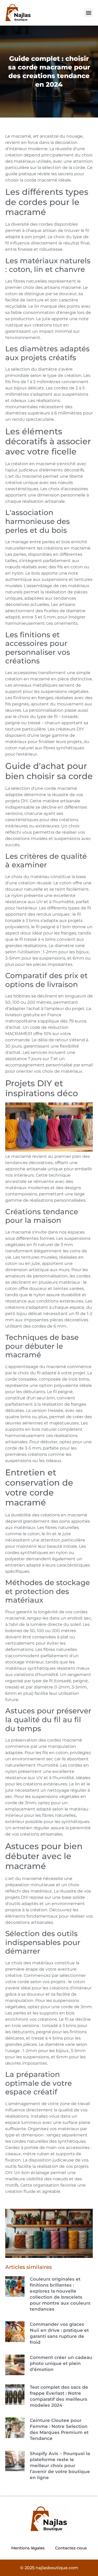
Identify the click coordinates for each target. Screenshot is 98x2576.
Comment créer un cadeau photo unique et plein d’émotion (61, 2363)
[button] (88, 13)
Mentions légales (28, 2548)
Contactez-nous (71, 2548)
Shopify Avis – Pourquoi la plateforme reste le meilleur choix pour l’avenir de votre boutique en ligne (60, 2466)
